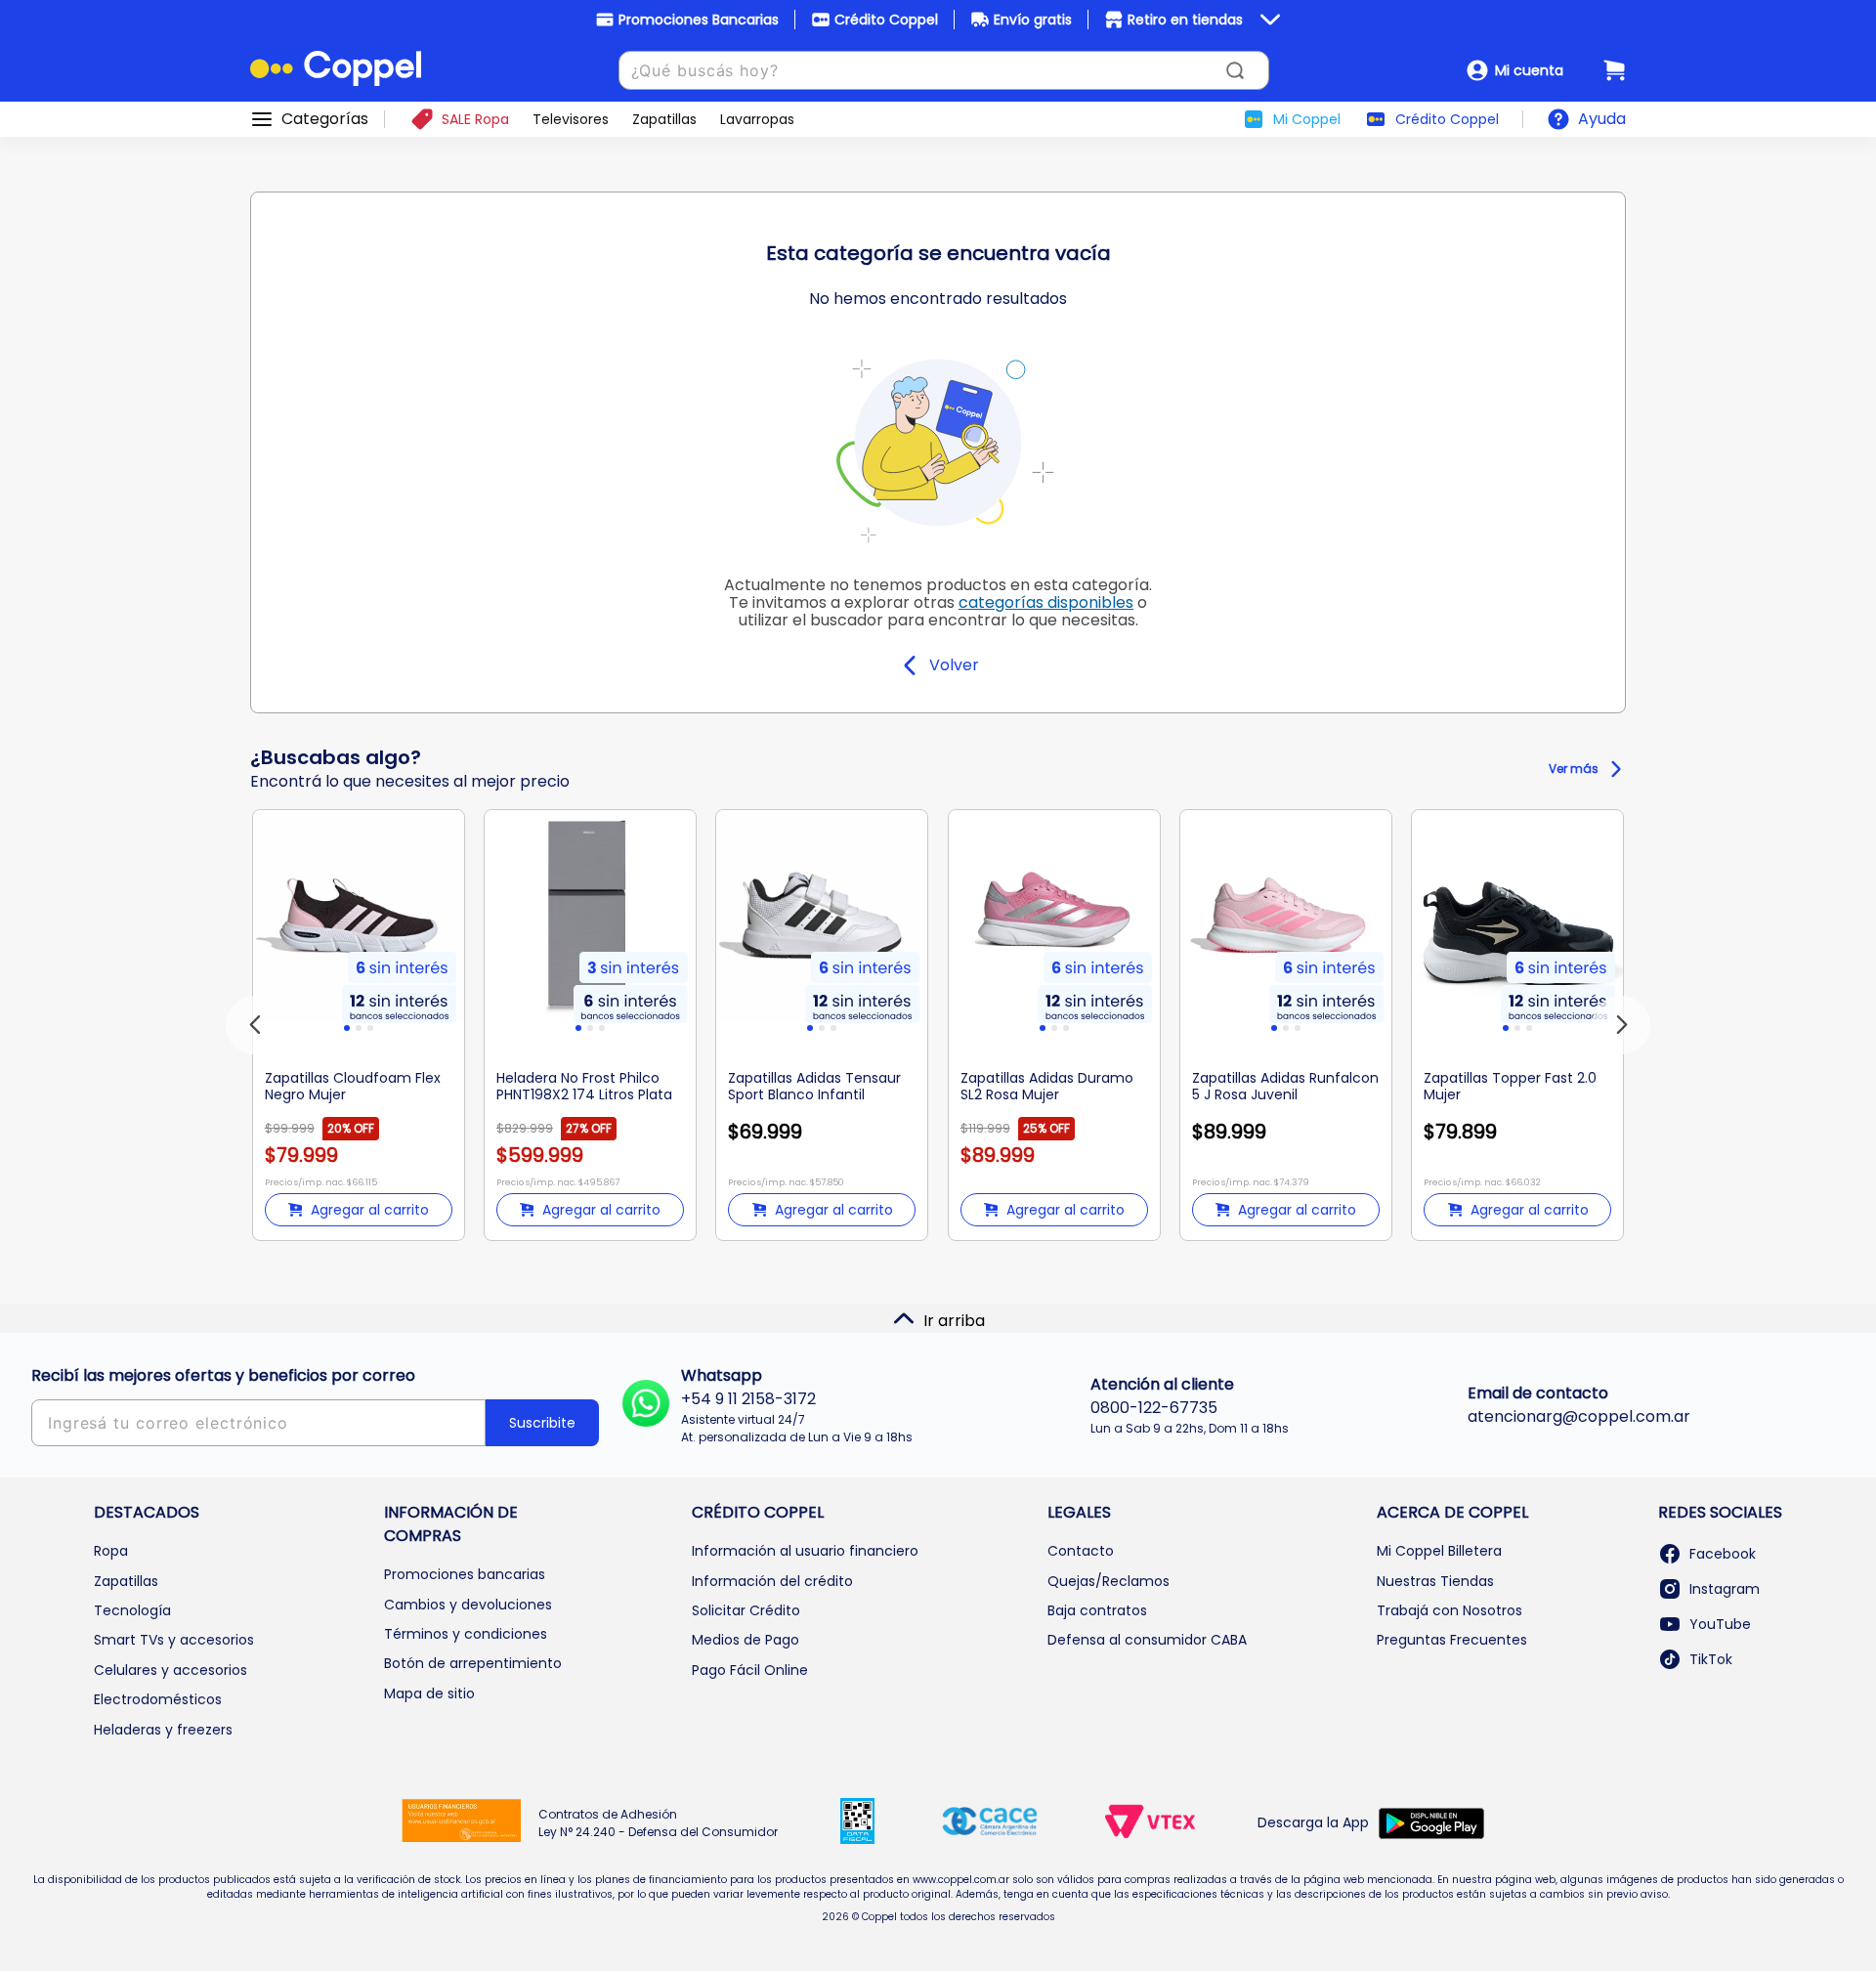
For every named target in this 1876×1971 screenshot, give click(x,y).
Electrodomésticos (158, 1699)
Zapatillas (126, 1581)
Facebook (1723, 1554)
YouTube (1720, 1624)
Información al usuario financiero (805, 1551)
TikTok (1711, 1659)
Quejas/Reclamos (1109, 1581)
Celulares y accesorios (171, 1670)
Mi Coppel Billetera (1439, 1551)
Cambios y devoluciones (468, 1605)
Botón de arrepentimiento (473, 1663)
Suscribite (542, 1423)
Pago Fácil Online (750, 1670)
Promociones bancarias (465, 1574)
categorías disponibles (1046, 602)
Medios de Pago (746, 1640)
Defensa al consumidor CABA (1147, 1640)
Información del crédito (772, 1581)
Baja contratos (1097, 1610)
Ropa (111, 1551)
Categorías (325, 119)
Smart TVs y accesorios (174, 1640)
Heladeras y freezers (163, 1730)
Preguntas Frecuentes (1452, 1640)
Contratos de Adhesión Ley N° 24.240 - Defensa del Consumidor (658, 1823)
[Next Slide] (1621, 1025)
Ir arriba (954, 1321)
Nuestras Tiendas (1435, 1581)
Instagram (1725, 1589)
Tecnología (132, 1610)
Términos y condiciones (466, 1634)
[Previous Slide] (255, 1025)
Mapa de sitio (429, 1693)
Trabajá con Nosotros (1450, 1610)
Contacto (1081, 1551)
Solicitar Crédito (746, 1610)
